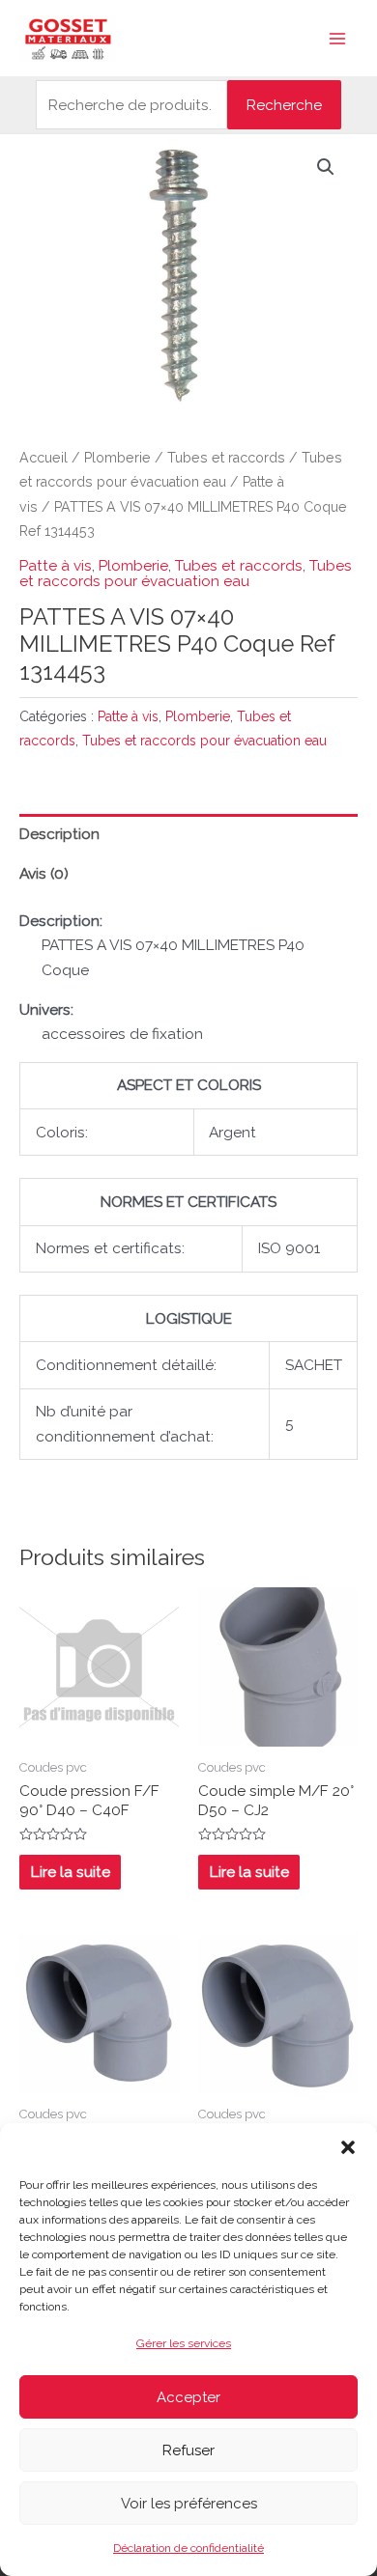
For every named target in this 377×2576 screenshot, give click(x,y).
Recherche (284, 105)
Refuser (188, 2450)
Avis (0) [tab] (44, 873)
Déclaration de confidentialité (188, 2548)
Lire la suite (71, 1872)
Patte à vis (56, 565)
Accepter (188, 2397)
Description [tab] (59, 834)
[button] (348, 2147)
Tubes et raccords (226, 458)
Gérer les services (184, 2343)
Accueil (43, 458)
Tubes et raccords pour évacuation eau (186, 573)
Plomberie (117, 458)
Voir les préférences (189, 2504)
